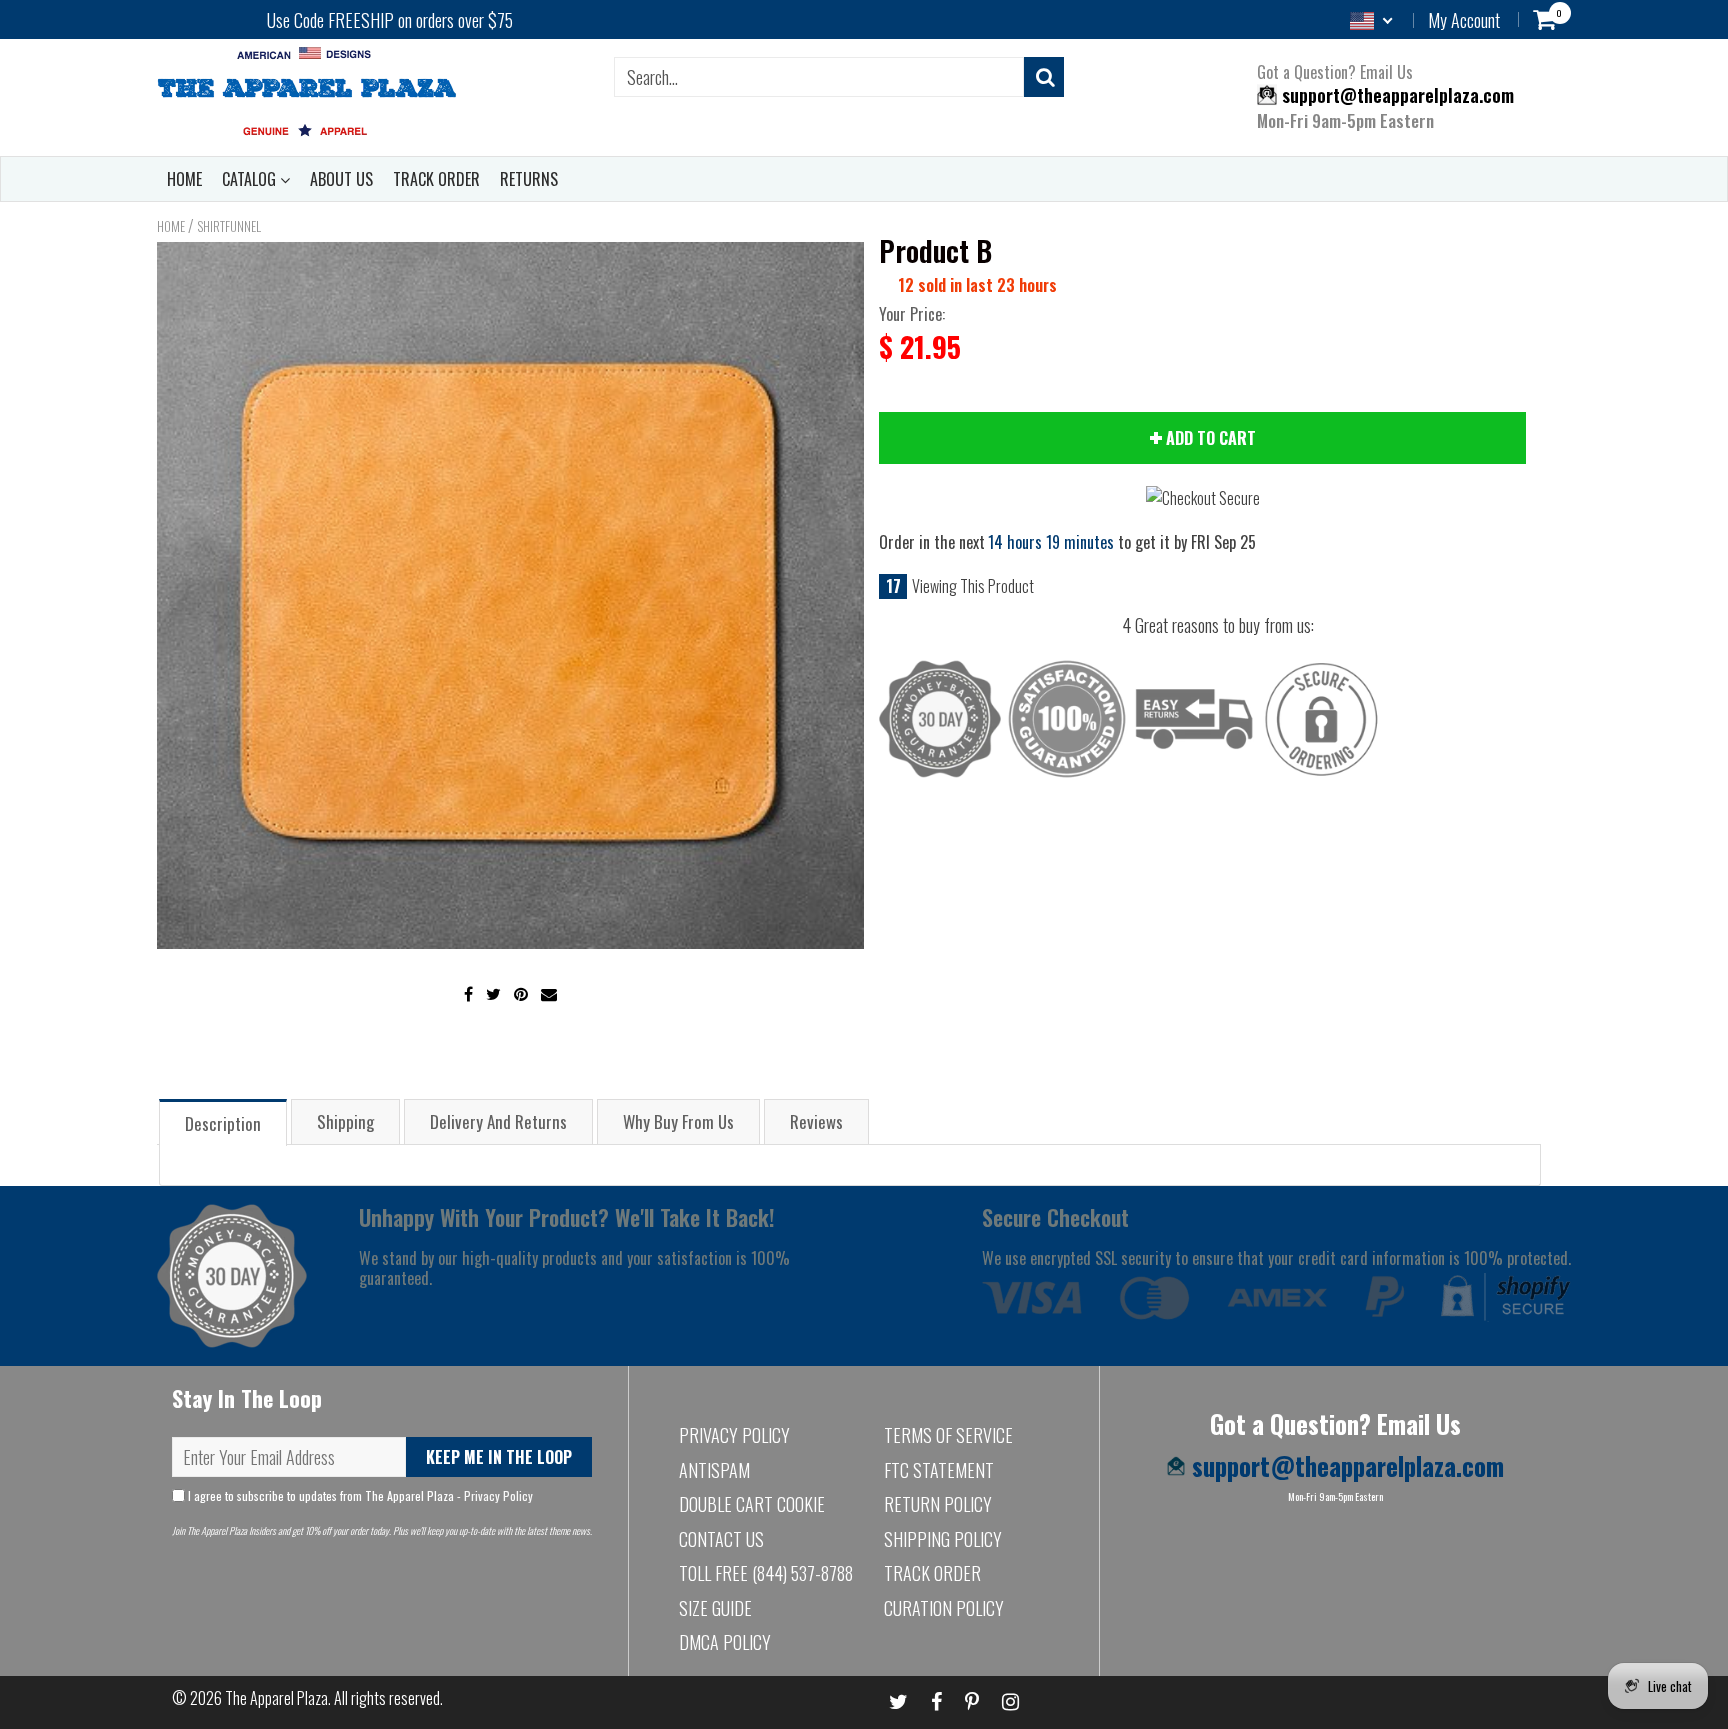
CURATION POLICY (944, 1608)
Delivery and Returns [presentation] (498, 1121)
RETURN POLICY (938, 1504)
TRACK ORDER (436, 179)
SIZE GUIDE (715, 1608)
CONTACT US (721, 1539)
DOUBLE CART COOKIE (752, 1504)
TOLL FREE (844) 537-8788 (766, 1573)
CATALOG (251, 179)
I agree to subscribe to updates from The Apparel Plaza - (359, 1495)
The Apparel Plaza (276, 1698)
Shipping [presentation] (345, 1121)
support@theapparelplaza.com (1395, 95)
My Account (1464, 20)
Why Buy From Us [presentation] (678, 1121)
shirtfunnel (229, 226)
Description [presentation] (223, 1123)
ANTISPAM (714, 1470)
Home (171, 226)
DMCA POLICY (725, 1642)
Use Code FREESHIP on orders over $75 (390, 20)
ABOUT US (341, 179)
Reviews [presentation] (816, 1121)
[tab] (223, 1121)
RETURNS (529, 179)
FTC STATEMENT (939, 1470)
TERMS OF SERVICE (948, 1435)
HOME (184, 179)
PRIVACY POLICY (734, 1435)
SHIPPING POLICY (943, 1539)
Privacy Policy (498, 1495)
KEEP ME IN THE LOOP (499, 1457)
